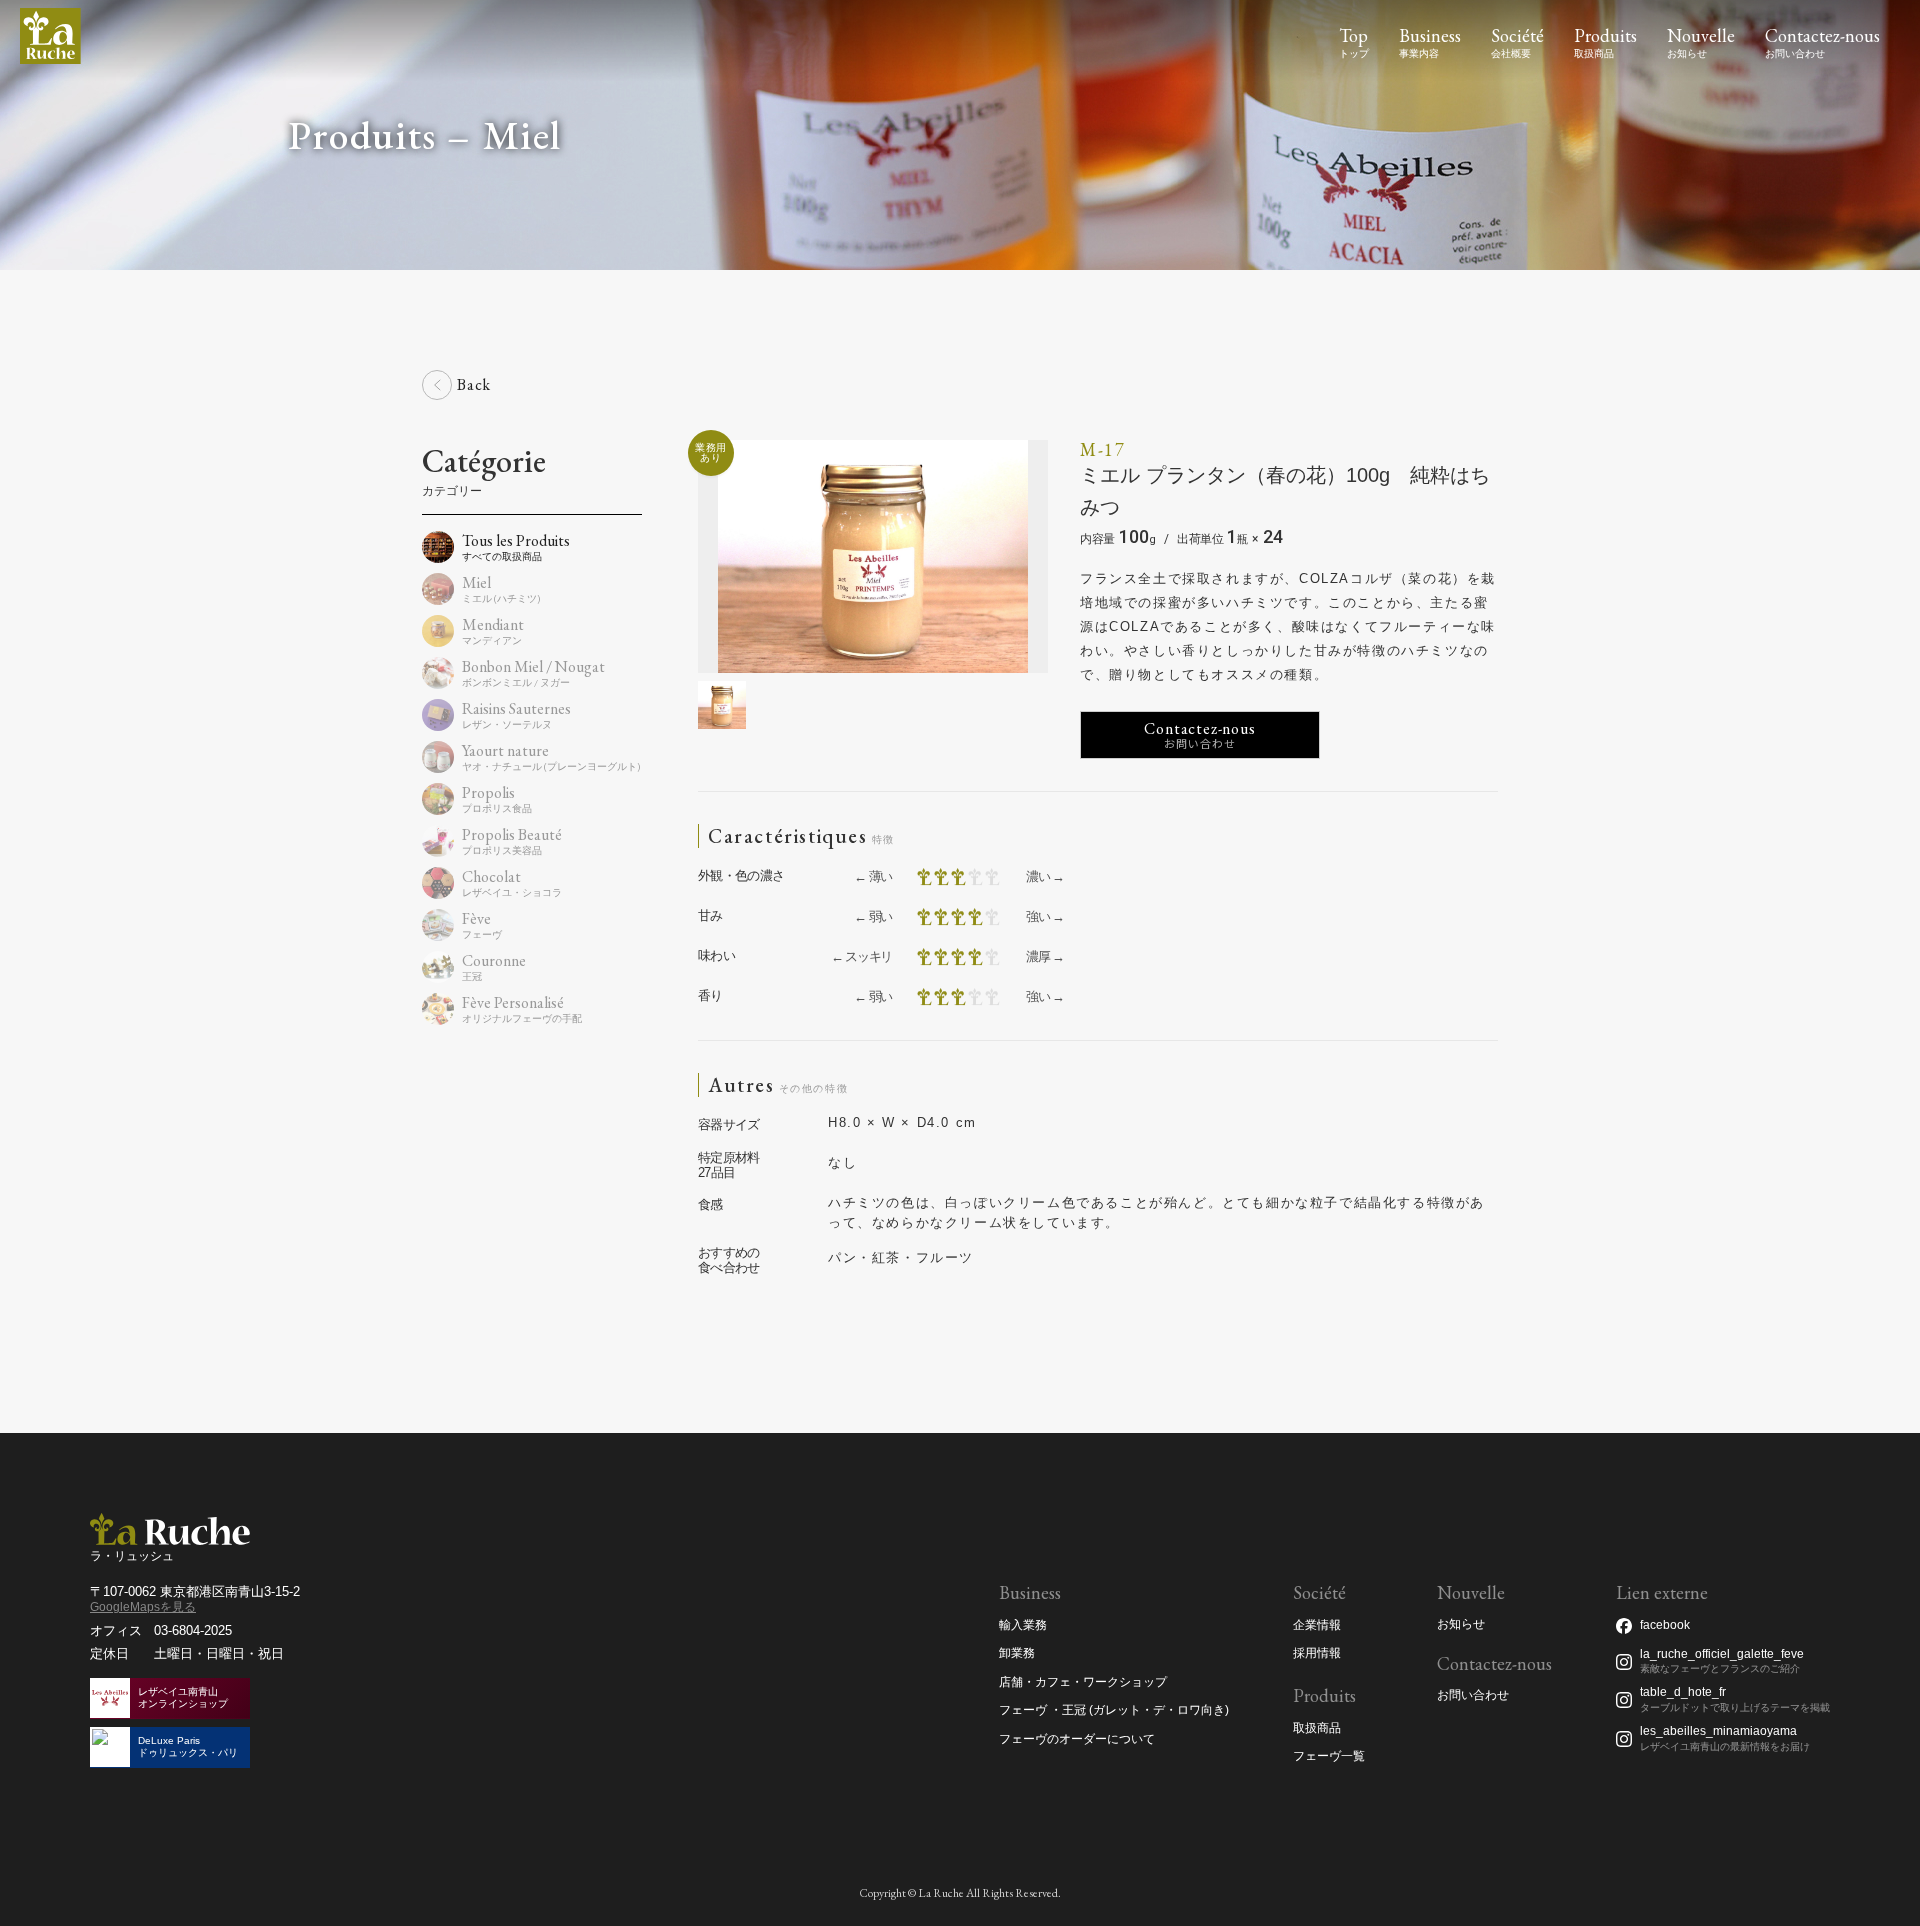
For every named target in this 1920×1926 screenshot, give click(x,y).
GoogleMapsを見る (143, 1607)
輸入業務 (1023, 1625)
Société (1517, 35)
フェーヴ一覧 (1329, 1756)
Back (474, 384)
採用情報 (1317, 1653)
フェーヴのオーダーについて (1077, 1739)
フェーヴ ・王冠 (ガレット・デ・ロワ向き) (1114, 1710)
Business (1430, 35)
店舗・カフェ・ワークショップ (1083, 1682)
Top (1353, 35)
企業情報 (1317, 1625)
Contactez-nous (1822, 35)
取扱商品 (1317, 1728)
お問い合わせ (1473, 1695)
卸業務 (1017, 1653)
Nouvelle (1701, 35)
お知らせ (1461, 1624)
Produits (1605, 35)
